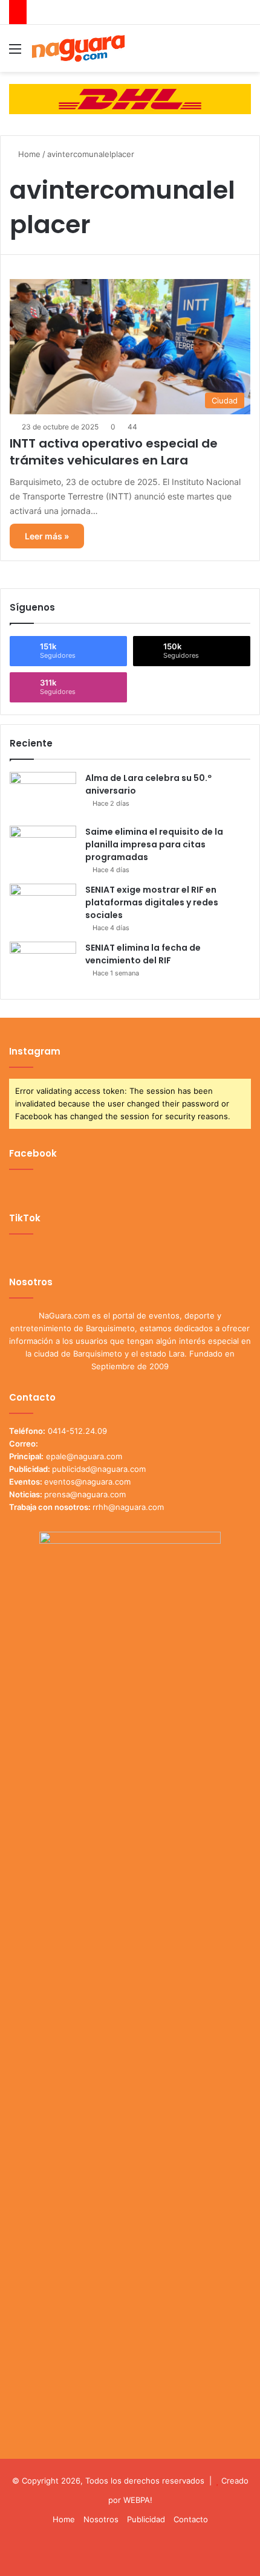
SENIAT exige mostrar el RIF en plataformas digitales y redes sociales (152, 902)
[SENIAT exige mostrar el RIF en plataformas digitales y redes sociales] (43, 906)
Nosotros (101, 2519)
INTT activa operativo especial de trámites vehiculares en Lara (114, 452)
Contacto (191, 2519)
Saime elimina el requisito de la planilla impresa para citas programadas (154, 844)
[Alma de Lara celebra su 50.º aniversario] (43, 795)
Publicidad (146, 2519)
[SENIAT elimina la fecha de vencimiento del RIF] (43, 964)
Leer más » (47, 536)
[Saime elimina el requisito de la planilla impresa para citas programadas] (43, 848)
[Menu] (15, 53)
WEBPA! (138, 2500)
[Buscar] (245, 53)
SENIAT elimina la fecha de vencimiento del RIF (143, 954)
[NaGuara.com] (79, 48)
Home (28, 154)
